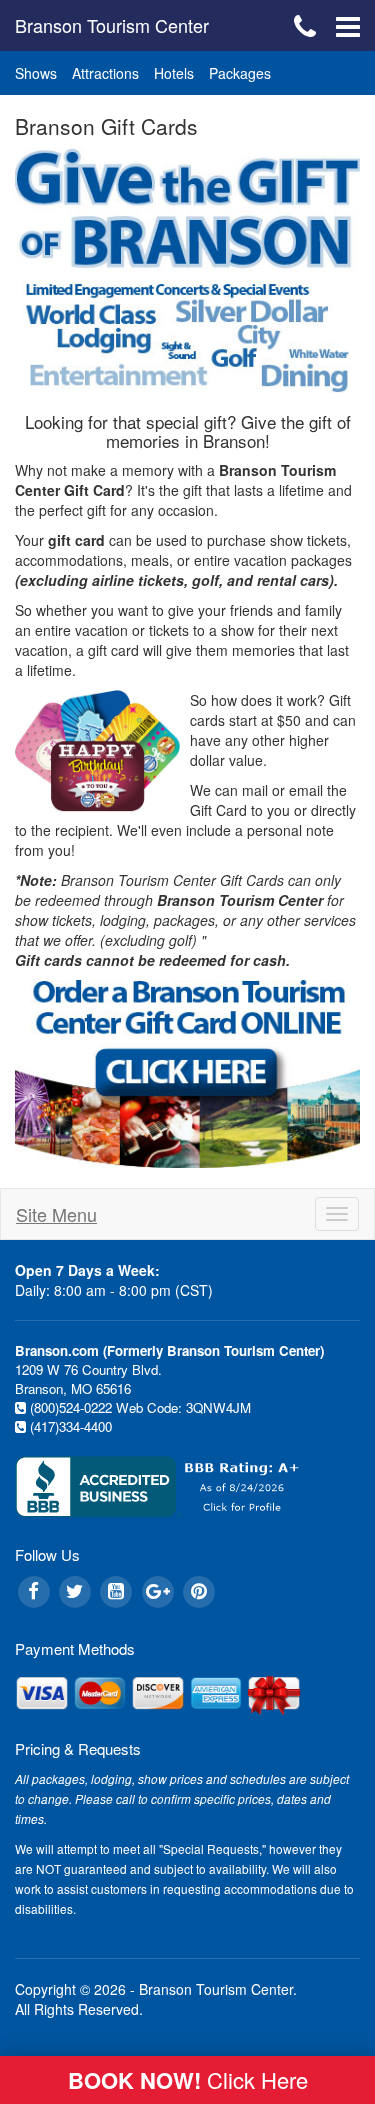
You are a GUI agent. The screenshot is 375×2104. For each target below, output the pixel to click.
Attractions (105, 73)
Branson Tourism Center (112, 25)
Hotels (174, 73)
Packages (240, 73)
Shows (36, 73)
